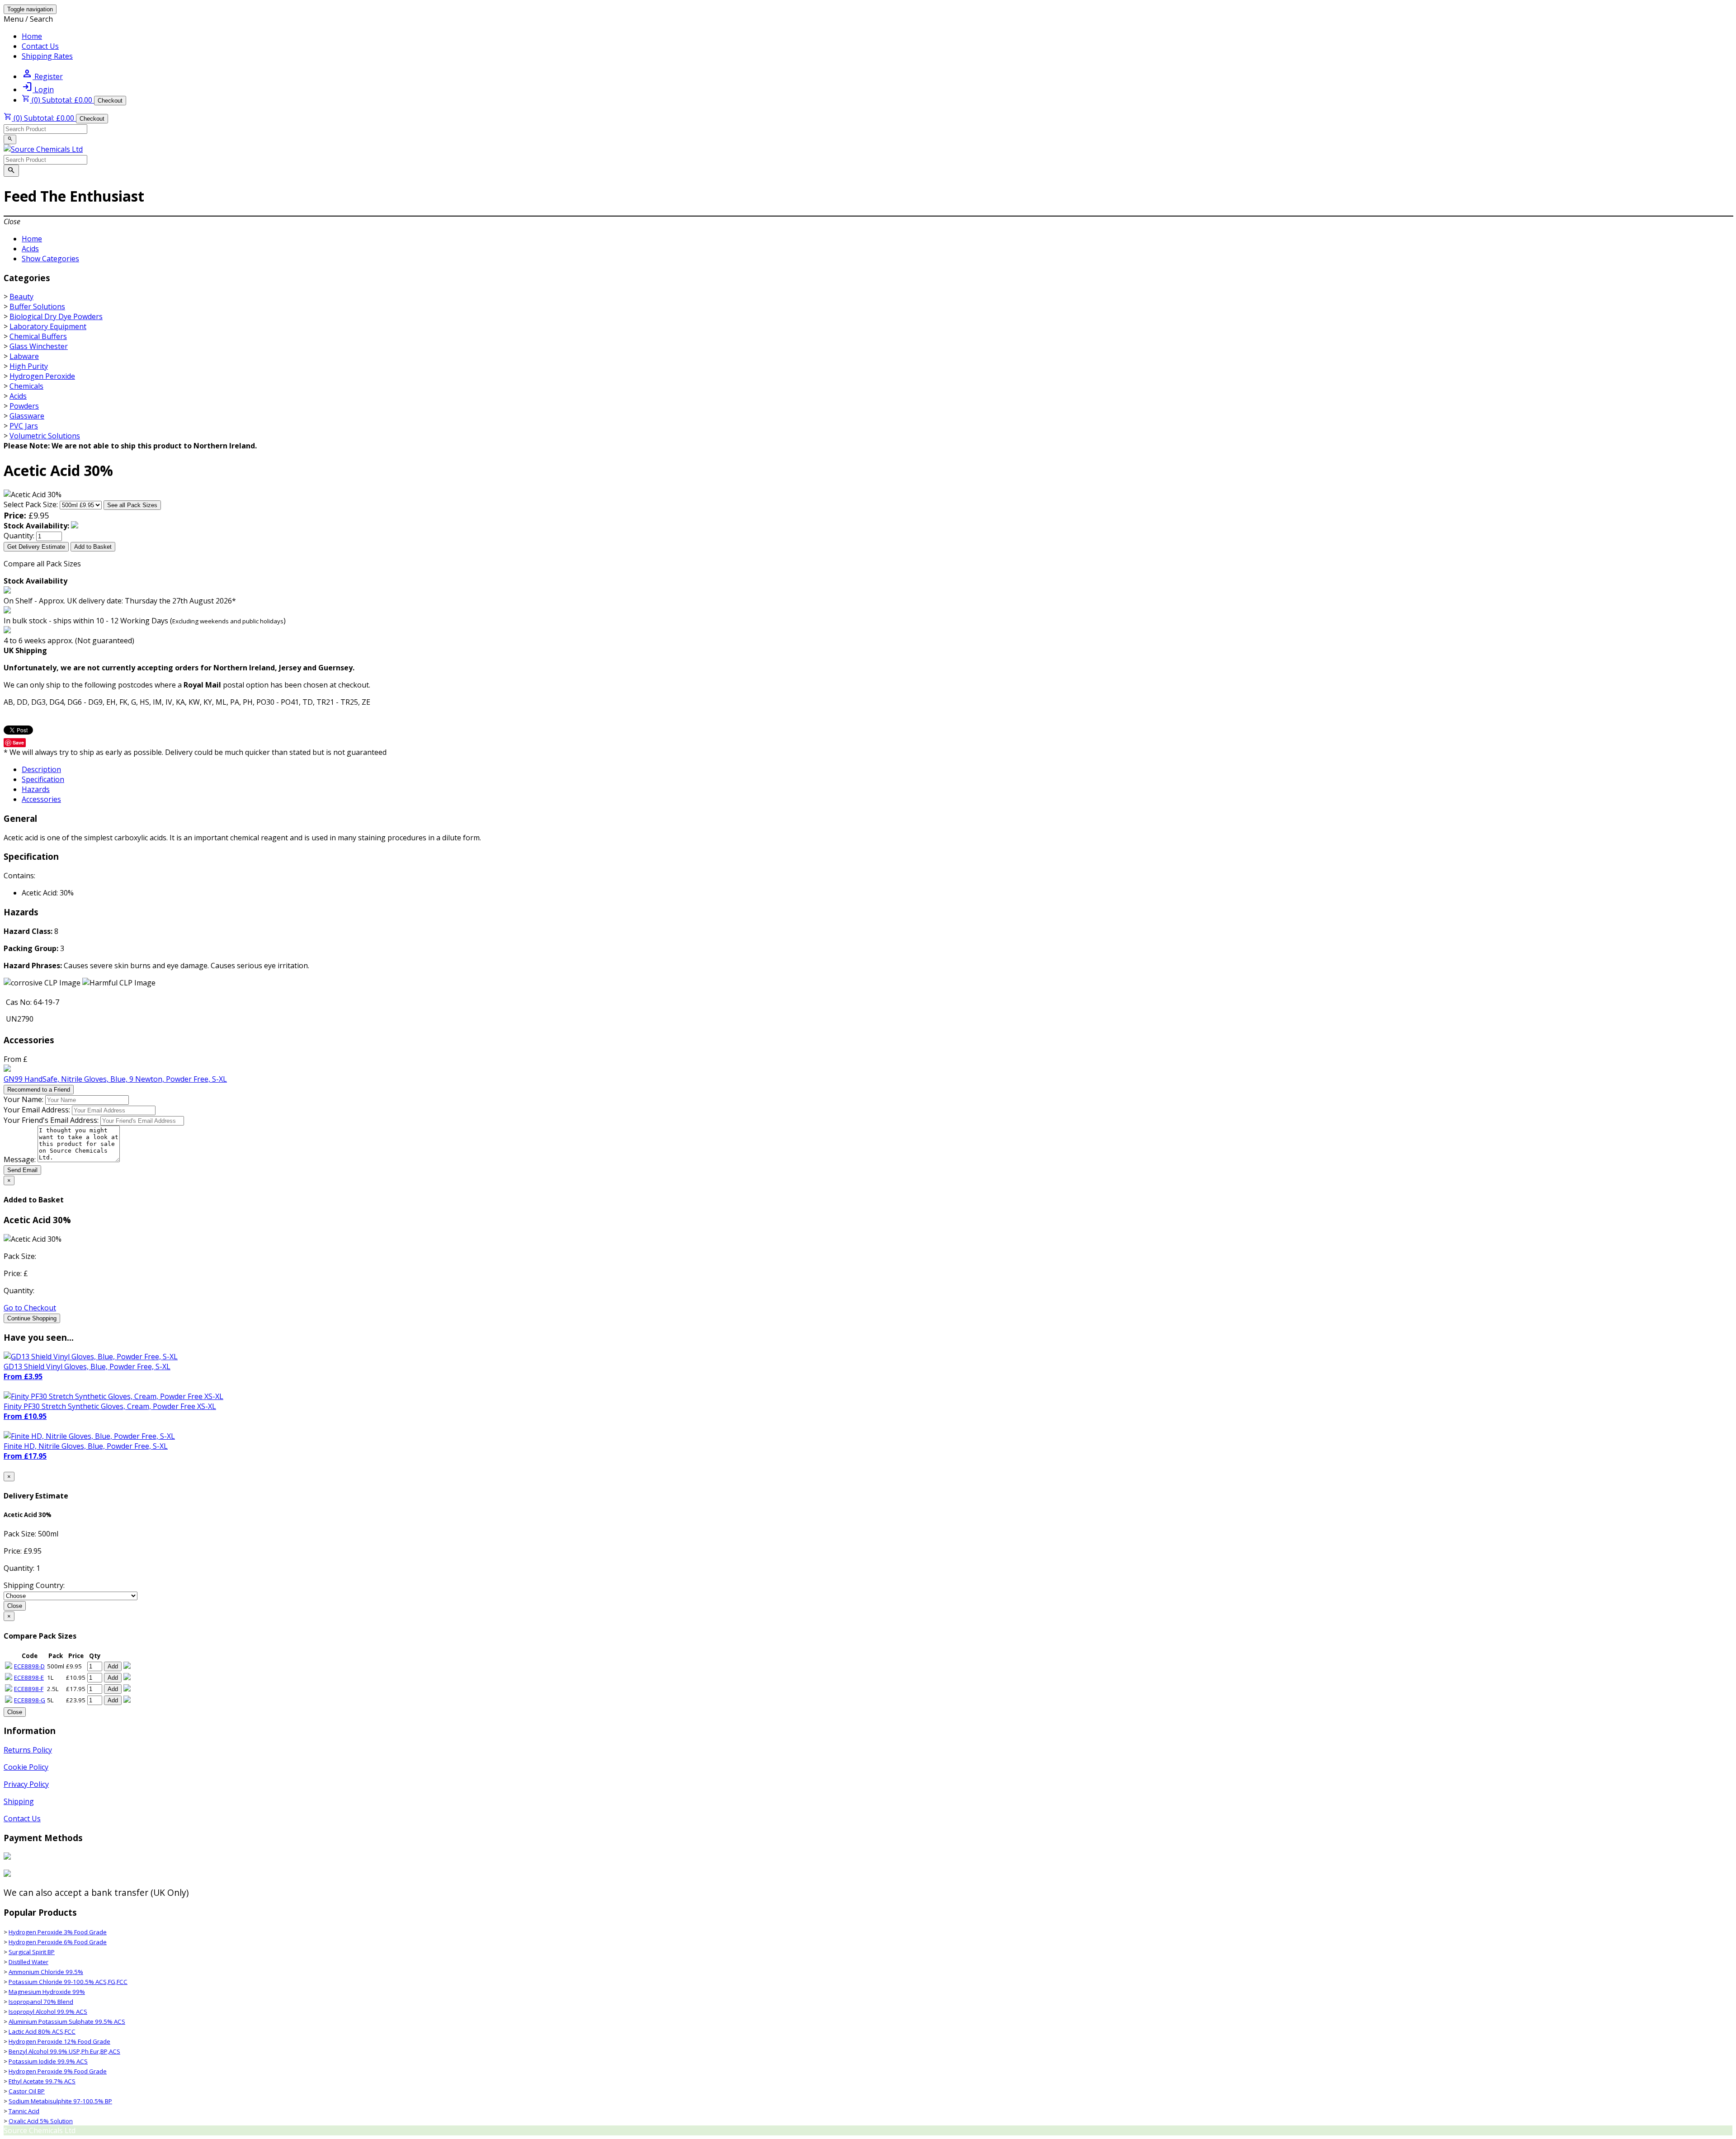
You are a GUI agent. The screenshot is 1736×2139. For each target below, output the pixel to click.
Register (42, 76)
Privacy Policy (26, 1784)
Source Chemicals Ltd (40, 2130)
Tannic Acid (24, 2111)
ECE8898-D (29, 1666)
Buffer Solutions (37, 306)
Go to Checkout (30, 1308)
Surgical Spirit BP (32, 1952)
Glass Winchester (39, 346)
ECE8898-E (29, 1677)
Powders (24, 406)
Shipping (19, 1801)
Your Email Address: (37, 1110)
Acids (30, 249)
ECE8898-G (30, 1700)
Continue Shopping (32, 1318)
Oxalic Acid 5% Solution (41, 2121)
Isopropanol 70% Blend (41, 2002)
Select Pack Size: (31, 504)
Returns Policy (28, 1750)
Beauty (21, 297)
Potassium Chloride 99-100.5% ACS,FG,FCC (68, 1982)
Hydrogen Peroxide (42, 376)
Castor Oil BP (27, 2091)
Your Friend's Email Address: (51, 1120)
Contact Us (40, 46)
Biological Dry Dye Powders (56, 316)
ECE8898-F (29, 1689)
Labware (24, 356)
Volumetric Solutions (45, 436)
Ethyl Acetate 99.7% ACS (42, 2081)
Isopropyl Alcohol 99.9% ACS (48, 2012)
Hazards (36, 789)
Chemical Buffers (38, 336)
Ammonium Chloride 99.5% (46, 1972)
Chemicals (26, 386)
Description (41, 769)
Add (113, 1666)
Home (32, 36)
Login (38, 90)
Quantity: (19, 536)
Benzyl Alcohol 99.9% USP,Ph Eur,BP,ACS (64, 2051)
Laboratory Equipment (48, 326)
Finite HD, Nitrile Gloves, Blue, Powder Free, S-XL (86, 1446)
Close (15, 1606)
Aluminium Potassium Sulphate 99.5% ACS (67, 2021)
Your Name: (24, 1099)
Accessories (41, 799)
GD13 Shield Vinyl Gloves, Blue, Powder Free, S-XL (87, 1366)
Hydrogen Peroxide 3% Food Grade (58, 1932)
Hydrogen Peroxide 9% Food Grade (58, 2071)
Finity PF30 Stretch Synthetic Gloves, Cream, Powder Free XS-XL (110, 1406)
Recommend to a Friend (39, 1090)
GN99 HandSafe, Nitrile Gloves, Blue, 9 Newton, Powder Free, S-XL (115, 1079)
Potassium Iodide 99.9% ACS (48, 2061)
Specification (43, 779)
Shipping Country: (34, 1585)
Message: (20, 1159)
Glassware (27, 416)
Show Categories (50, 259)
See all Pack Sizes (132, 505)
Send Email (22, 1170)
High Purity (29, 366)
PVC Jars (24, 426)
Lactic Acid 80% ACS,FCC (42, 2031)
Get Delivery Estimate (36, 547)
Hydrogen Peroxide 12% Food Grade (59, 2041)
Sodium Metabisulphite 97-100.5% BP (60, 2101)
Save (18, 742)
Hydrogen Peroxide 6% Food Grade (58, 1942)
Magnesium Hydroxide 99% (47, 1992)
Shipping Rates (47, 56)
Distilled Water (28, 1962)
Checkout (110, 101)
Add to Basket (93, 547)
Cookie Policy (26, 1767)
